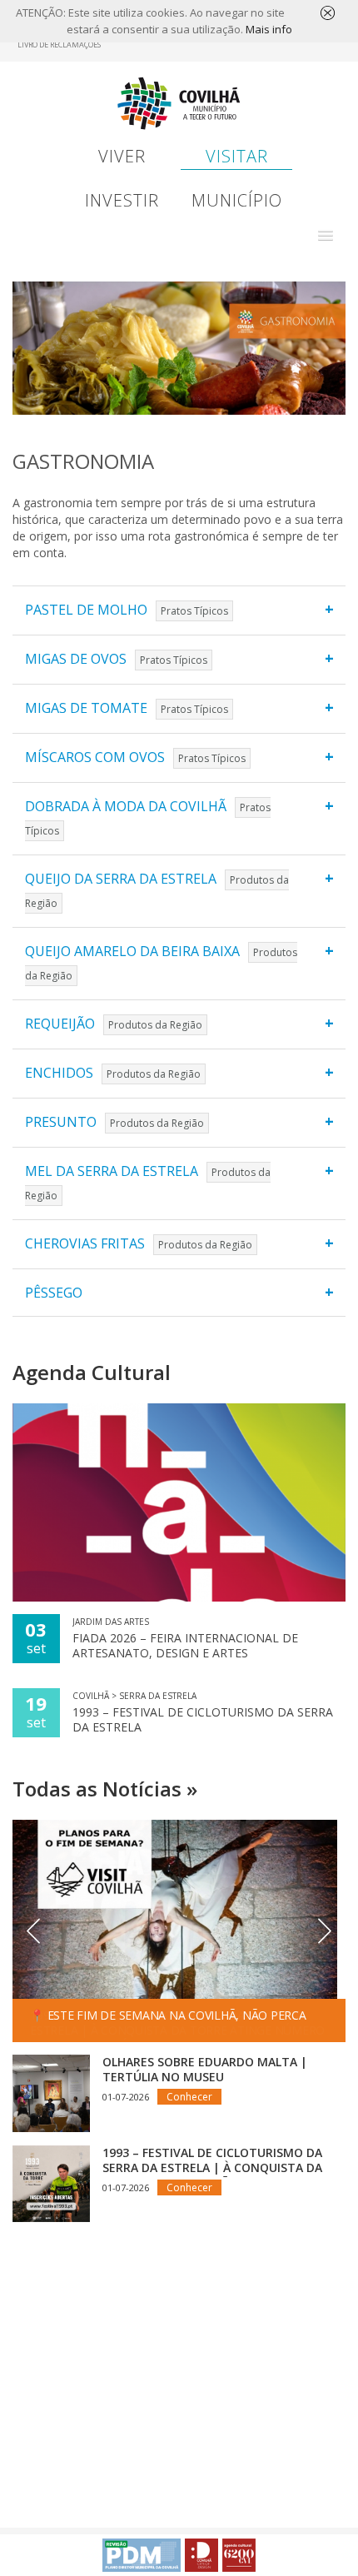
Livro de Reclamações (59, 45)
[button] (326, 236)
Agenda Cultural (92, 1372)
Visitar (237, 156)
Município (237, 200)
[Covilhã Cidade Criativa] (201, 2555)
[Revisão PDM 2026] (142, 2555)
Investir (122, 200)
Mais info (269, 29)
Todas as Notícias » (105, 1789)
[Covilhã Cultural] (239, 2555)
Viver (122, 156)
